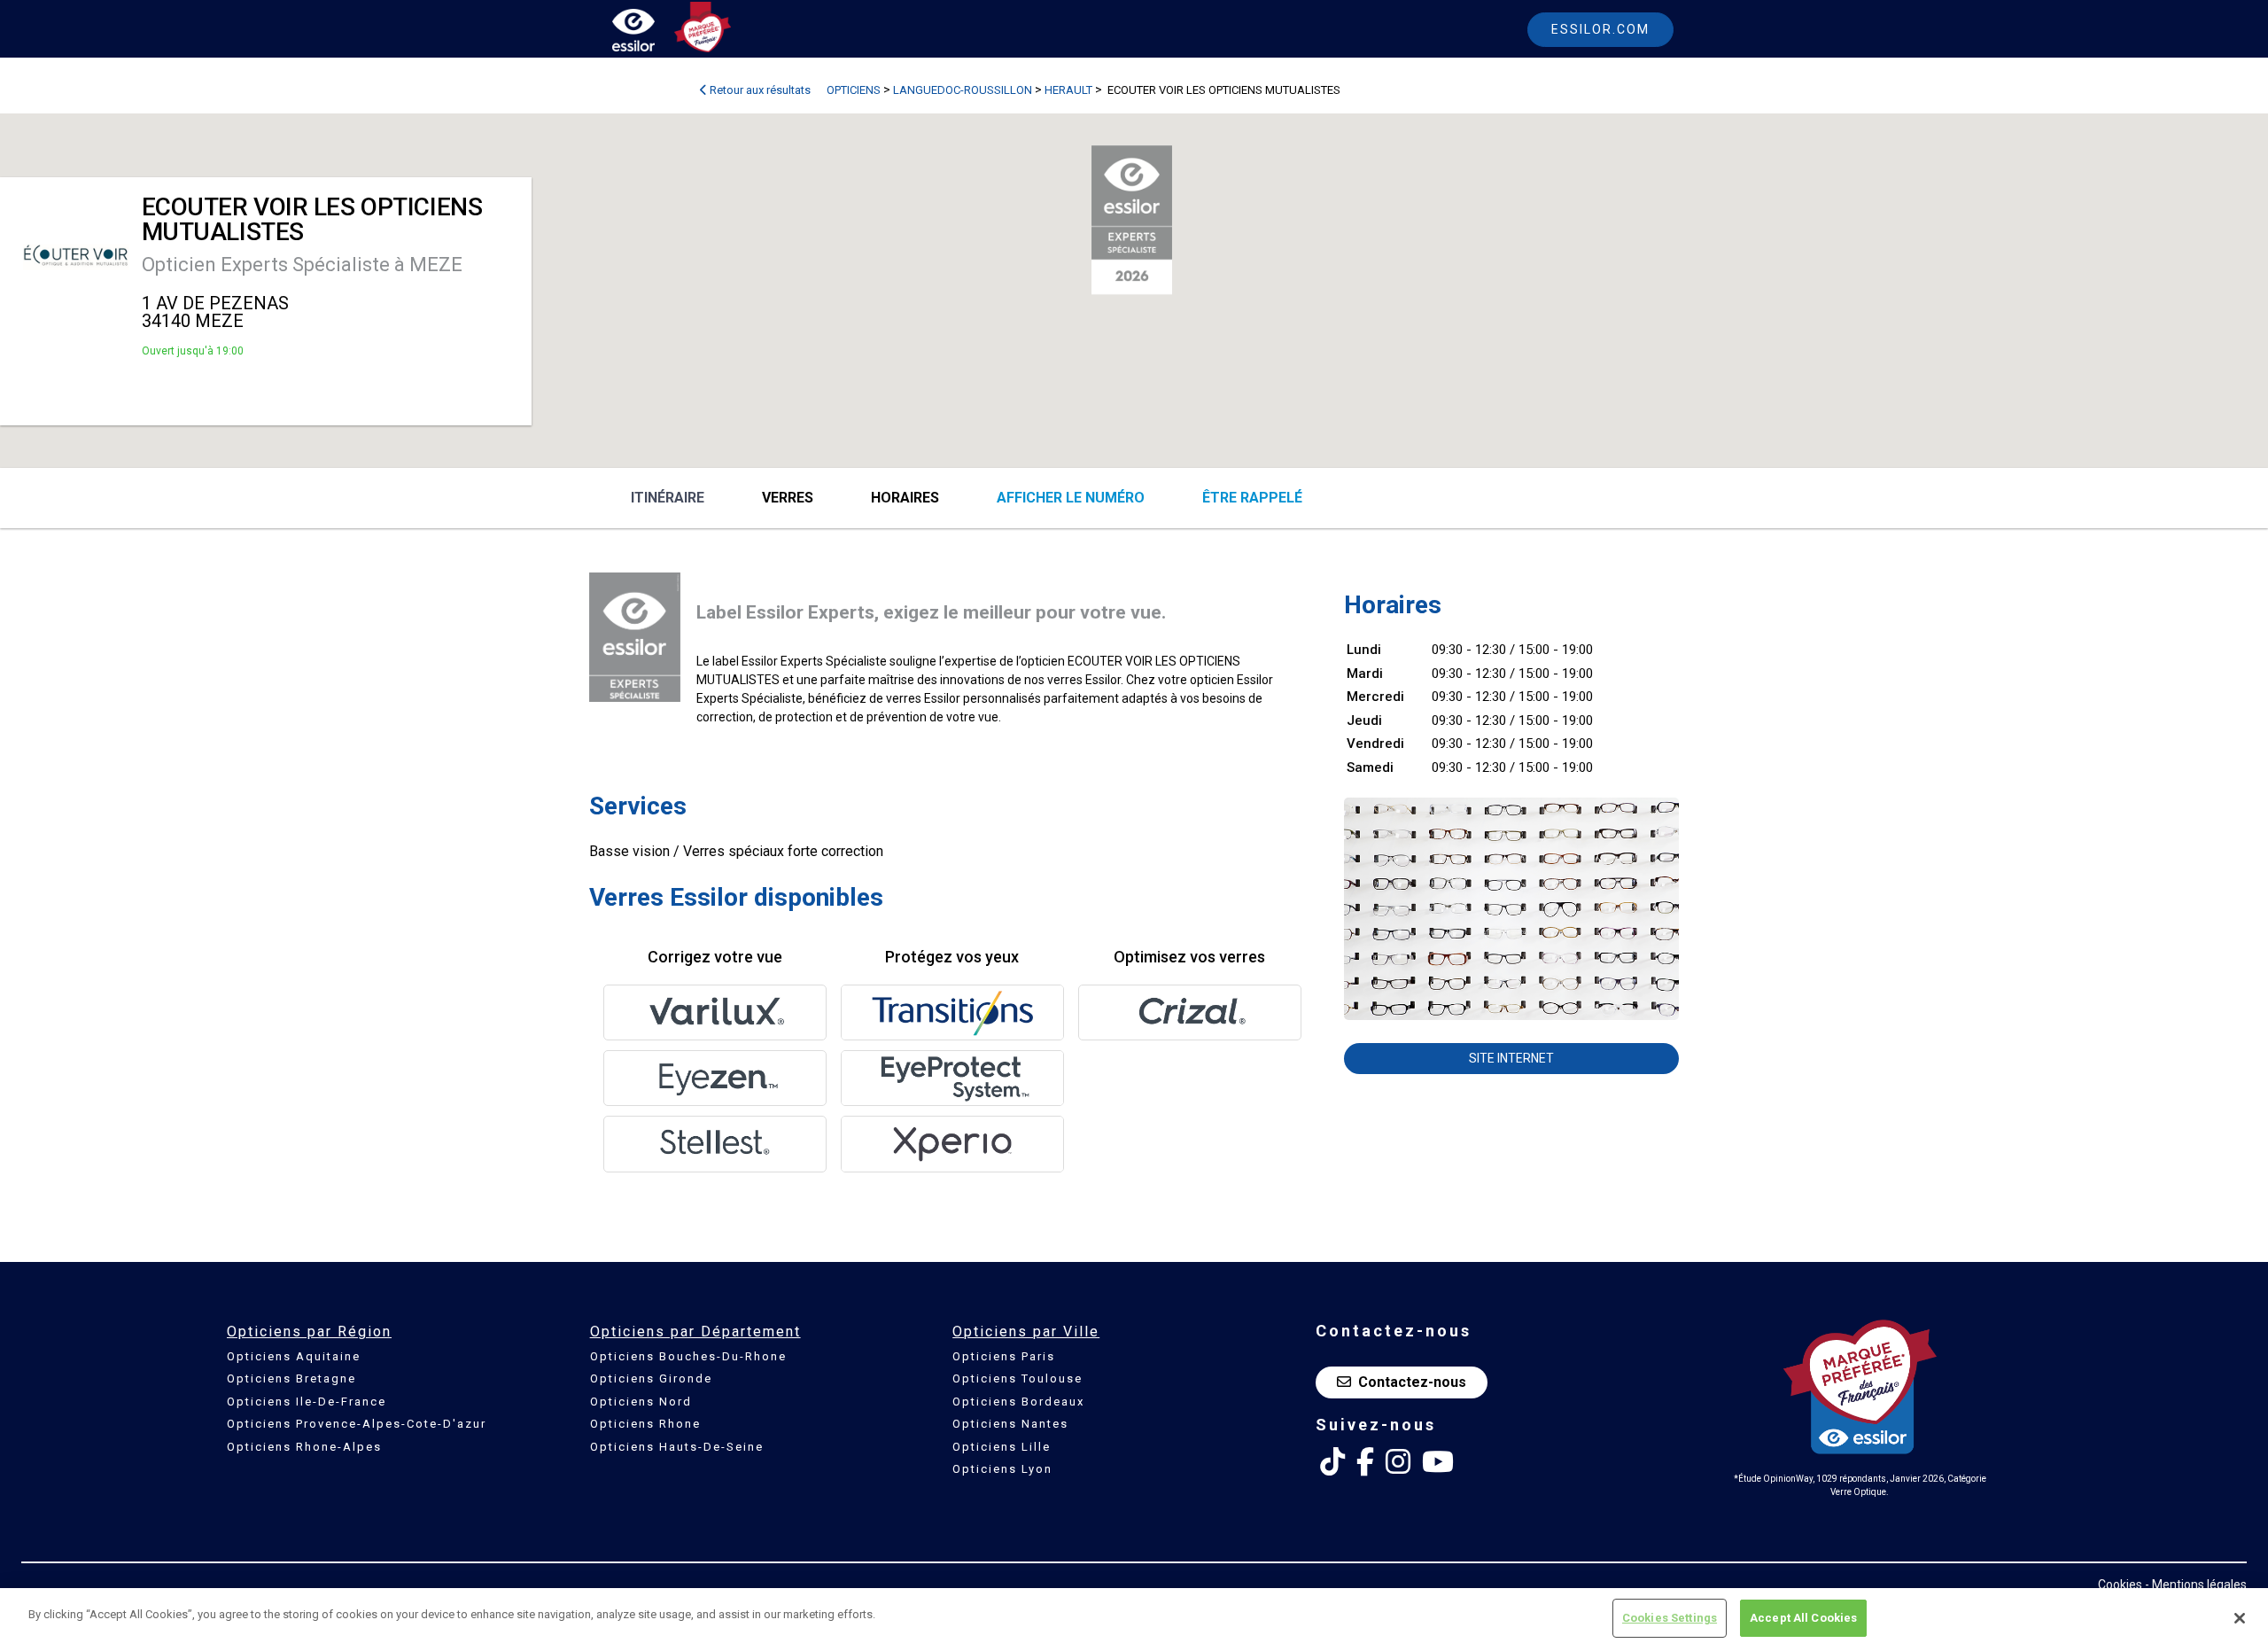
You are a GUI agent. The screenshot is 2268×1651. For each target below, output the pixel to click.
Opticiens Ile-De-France (307, 1402)
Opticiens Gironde (651, 1378)
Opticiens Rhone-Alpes (304, 1447)
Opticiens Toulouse (1017, 1378)
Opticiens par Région (309, 1332)
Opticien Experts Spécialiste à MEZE (302, 265)
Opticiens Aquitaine (294, 1356)
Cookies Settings (1670, 1618)
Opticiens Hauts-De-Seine (677, 1447)
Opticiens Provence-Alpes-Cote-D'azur (357, 1424)
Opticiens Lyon (1002, 1469)
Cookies (2120, 1585)
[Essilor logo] (652, 33)
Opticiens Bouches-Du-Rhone (688, 1356)
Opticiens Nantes (1010, 1424)
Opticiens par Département (695, 1332)
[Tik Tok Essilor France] (1332, 1462)
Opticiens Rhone (645, 1424)
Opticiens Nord (641, 1402)
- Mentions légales (2196, 1585)
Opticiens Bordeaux (1018, 1402)
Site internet (1511, 1058)
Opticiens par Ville (1026, 1332)
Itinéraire (668, 498)
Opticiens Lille (1002, 1447)
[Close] (2240, 1618)
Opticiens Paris (1004, 1356)
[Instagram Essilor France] (1398, 1462)
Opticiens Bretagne (291, 1378)
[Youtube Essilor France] (1438, 1462)
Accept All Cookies (1803, 1618)
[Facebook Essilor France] (1365, 1462)
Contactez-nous (1412, 1382)
